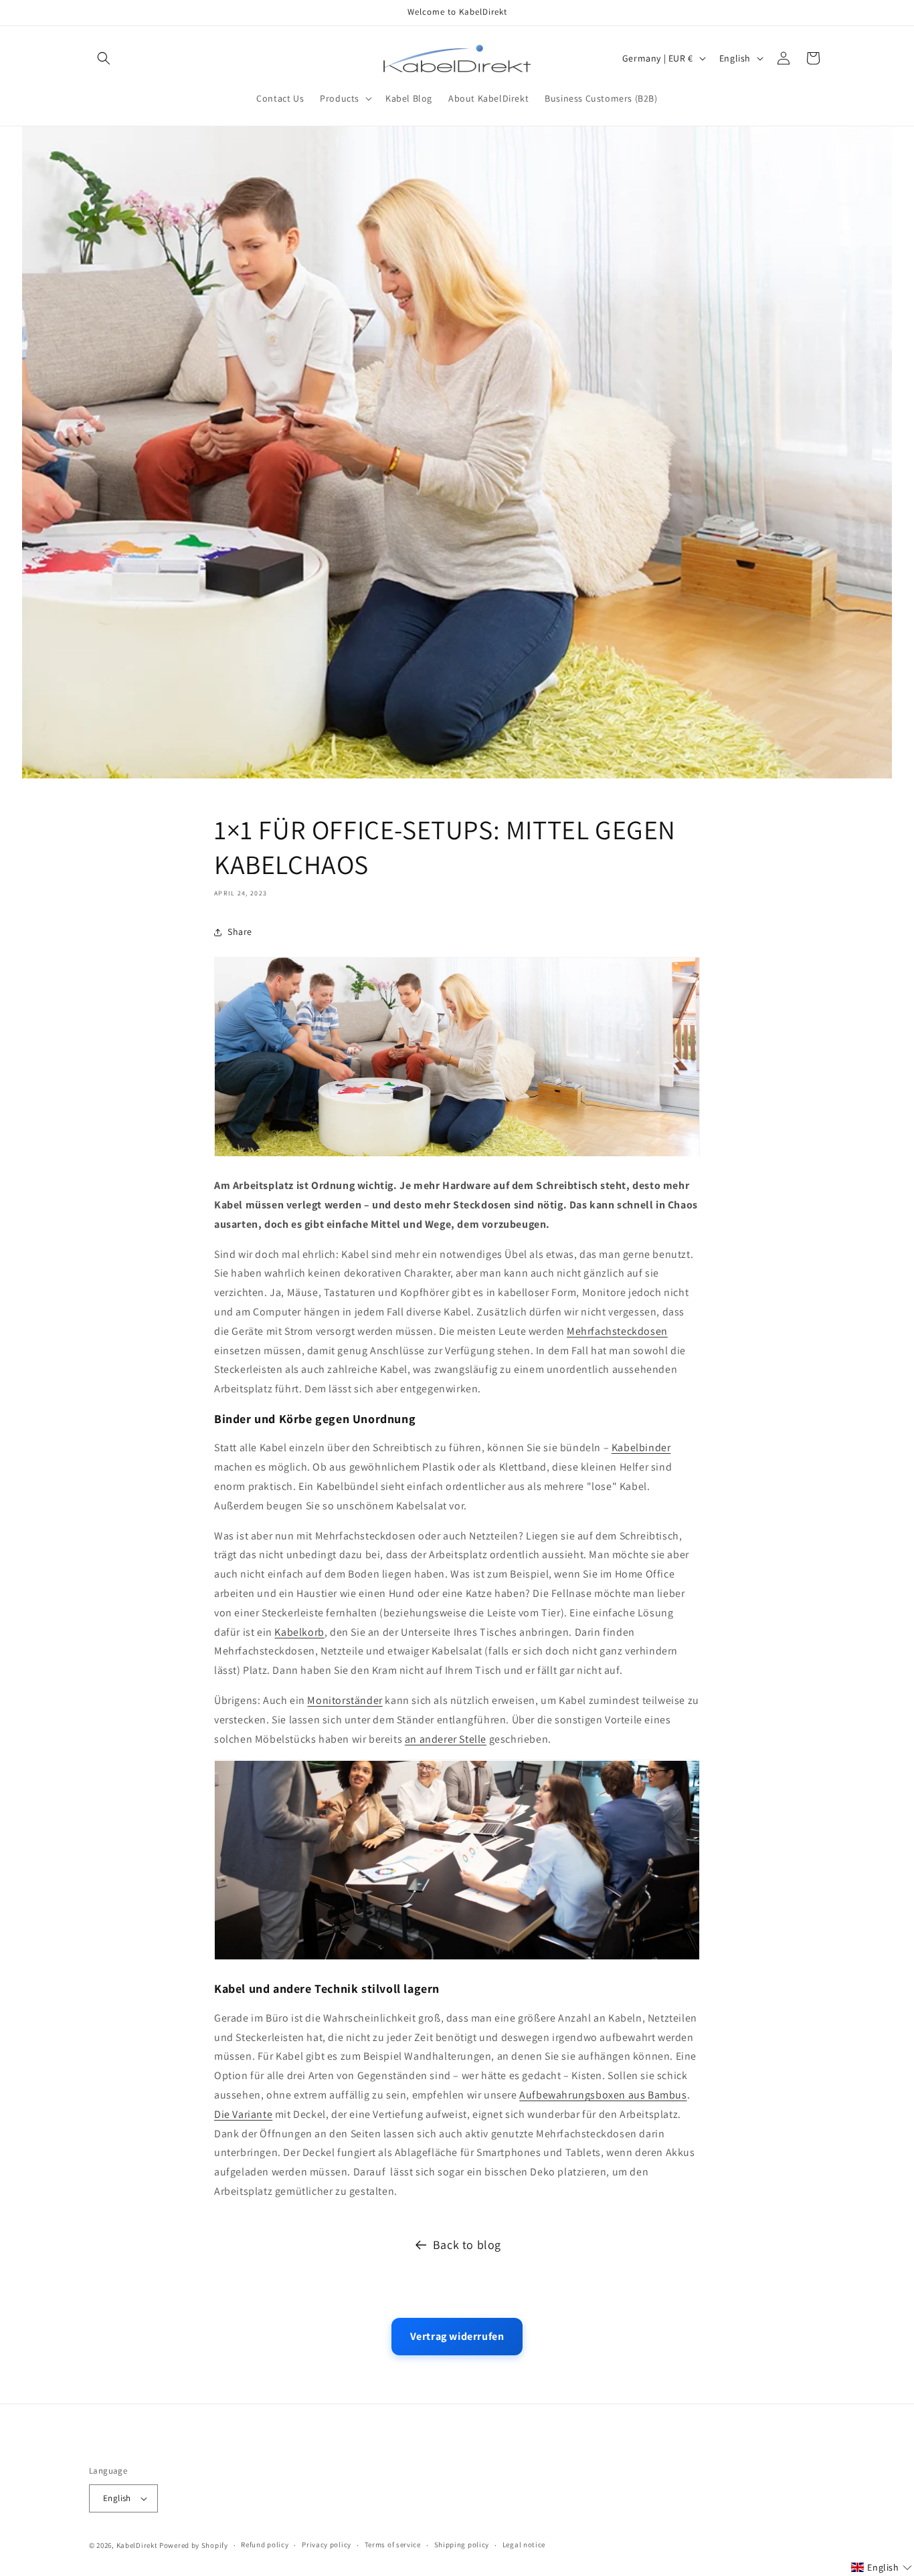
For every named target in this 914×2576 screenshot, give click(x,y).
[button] (104, 58)
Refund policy (265, 2545)
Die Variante (243, 2114)
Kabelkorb (299, 1632)
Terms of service (393, 2545)
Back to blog (467, 2245)
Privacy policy (327, 2545)
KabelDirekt (137, 2545)
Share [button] (240, 932)
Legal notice (524, 2545)
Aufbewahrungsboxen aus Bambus (603, 2094)
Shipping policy (462, 2545)
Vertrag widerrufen (457, 2336)
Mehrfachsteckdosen (617, 1331)
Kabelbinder (641, 1447)
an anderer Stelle (446, 1739)
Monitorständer (345, 1700)
